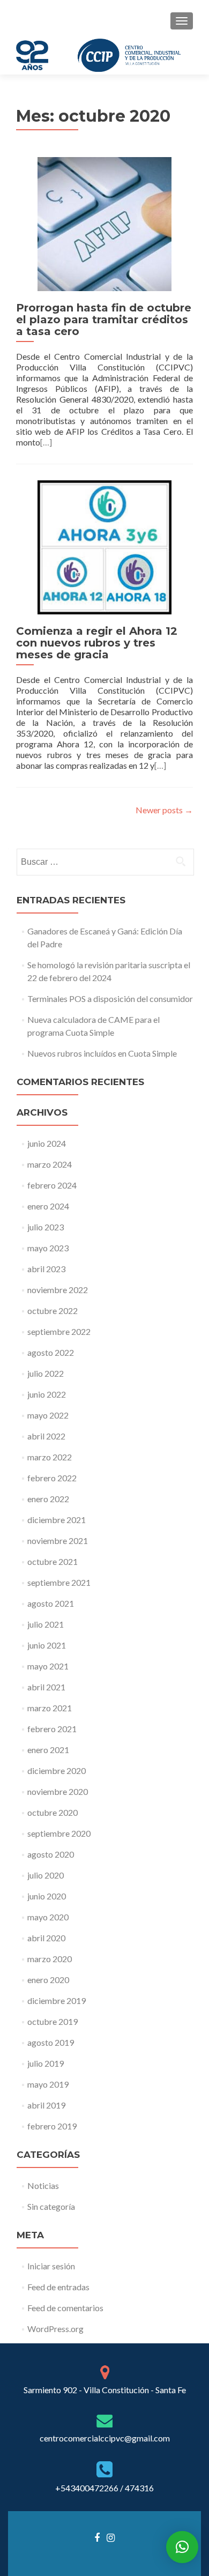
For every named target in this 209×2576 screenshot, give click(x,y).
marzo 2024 (50, 1164)
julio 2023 (46, 1227)
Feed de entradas (58, 2287)
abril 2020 (46, 1938)
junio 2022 (47, 1394)
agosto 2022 (51, 1352)
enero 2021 (48, 1750)
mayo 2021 (48, 1666)
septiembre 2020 (59, 1833)
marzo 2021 (50, 1708)
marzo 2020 (50, 1959)
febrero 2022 (52, 1478)
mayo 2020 (48, 1917)
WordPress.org (55, 2329)
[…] (46, 442)
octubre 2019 (53, 2021)
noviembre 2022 (58, 1290)
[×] (182, 2547)
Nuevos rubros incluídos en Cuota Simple (102, 1053)
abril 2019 (46, 2105)
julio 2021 (46, 1624)
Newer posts (164, 810)
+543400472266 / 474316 (104, 2488)
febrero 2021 (52, 1729)
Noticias (43, 2185)
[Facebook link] (97, 2537)
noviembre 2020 (58, 1791)
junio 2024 (47, 1143)
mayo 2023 (48, 1248)
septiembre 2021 (59, 1582)
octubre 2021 (53, 1561)
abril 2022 (46, 1436)
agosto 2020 (51, 1854)
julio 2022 (46, 1373)
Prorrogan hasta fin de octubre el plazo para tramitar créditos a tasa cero (104, 320)
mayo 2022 (48, 1415)
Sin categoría (51, 2206)
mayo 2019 (48, 2084)
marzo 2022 (50, 1457)
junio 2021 (47, 1645)
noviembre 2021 (58, 1541)
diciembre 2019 (57, 2000)
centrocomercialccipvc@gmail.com (105, 2438)
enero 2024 (48, 1206)
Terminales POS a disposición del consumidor (110, 999)
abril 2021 (46, 1687)
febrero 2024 (52, 1185)
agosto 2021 (51, 1603)
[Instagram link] (111, 2537)
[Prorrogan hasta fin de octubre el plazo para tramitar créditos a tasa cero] (104, 223)
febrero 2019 (52, 2126)
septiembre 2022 (59, 1331)
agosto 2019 (51, 2042)
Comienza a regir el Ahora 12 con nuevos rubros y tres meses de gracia (97, 643)
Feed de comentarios (65, 2308)
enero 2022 (48, 1499)
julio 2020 (46, 1875)
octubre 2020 (53, 1812)
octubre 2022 (53, 1311)
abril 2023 (46, 1269)
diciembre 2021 (57, 1520)
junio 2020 (47, 1896)
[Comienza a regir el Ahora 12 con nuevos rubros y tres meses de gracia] (104, 546)
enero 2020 (48, 1980)
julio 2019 (46, 2063)
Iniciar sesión (51, 2266)
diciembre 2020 (57, 1770)
